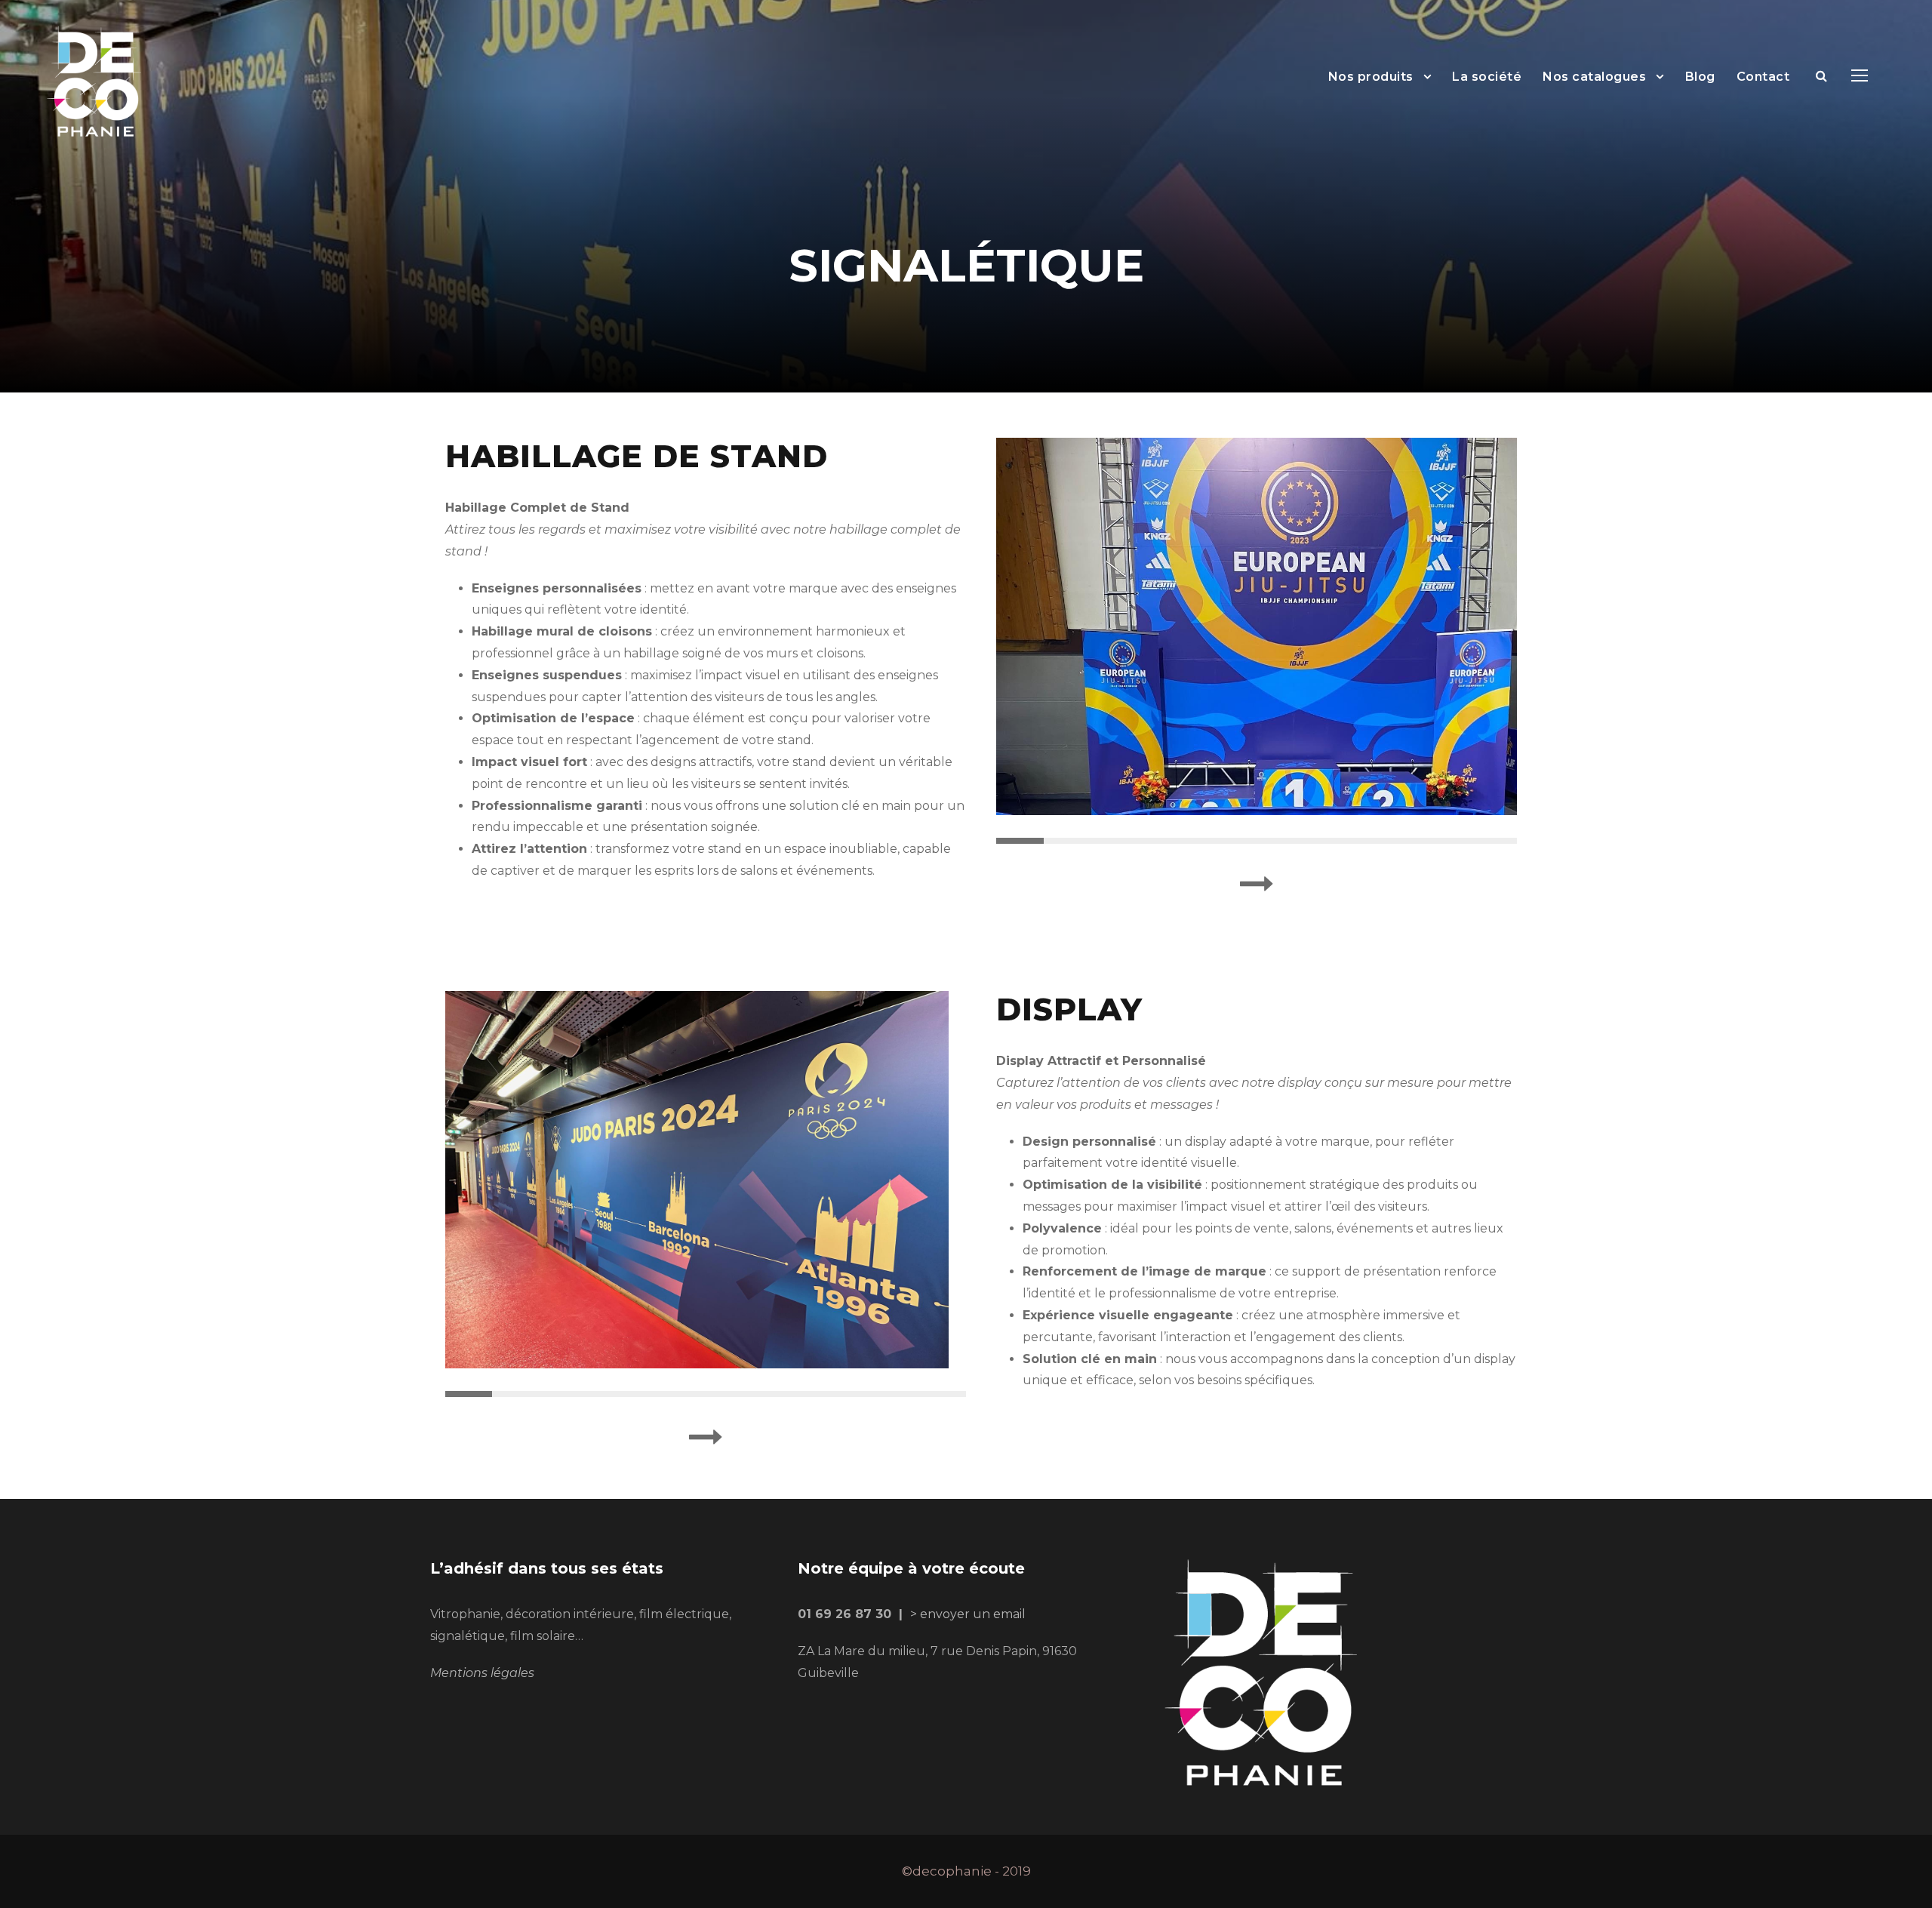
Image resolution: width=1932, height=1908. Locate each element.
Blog (1700, 77)
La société (1487, 77)
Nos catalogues (1594, 77)
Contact (1763, 77)
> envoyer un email (968, 1614)
